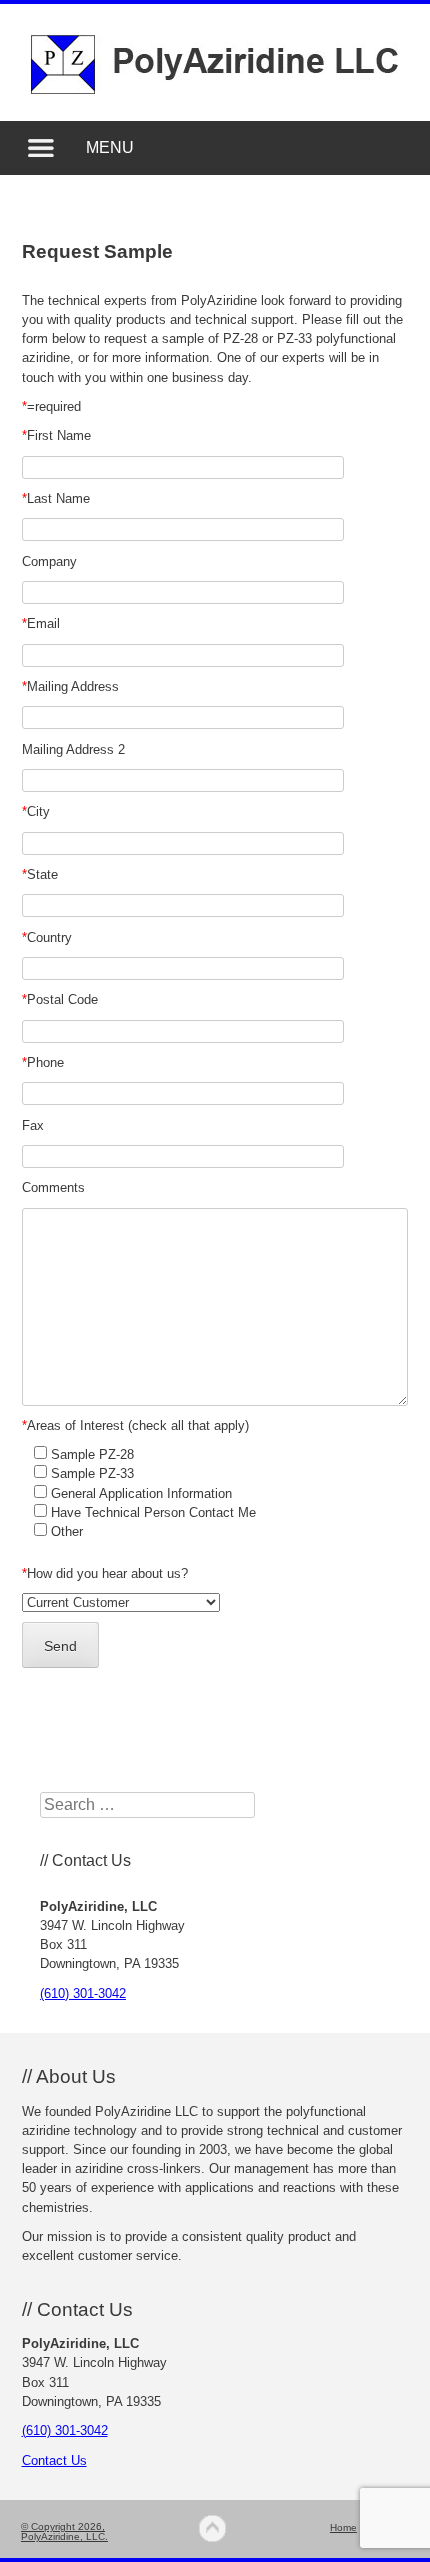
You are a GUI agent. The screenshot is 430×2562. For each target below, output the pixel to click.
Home (343, 2527)
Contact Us (54, 2460)
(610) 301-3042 (83, 1993)
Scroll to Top (213, 2528)
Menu (110, 147)
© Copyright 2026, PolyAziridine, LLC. (64, 2531)
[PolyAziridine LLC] (214, 88)
